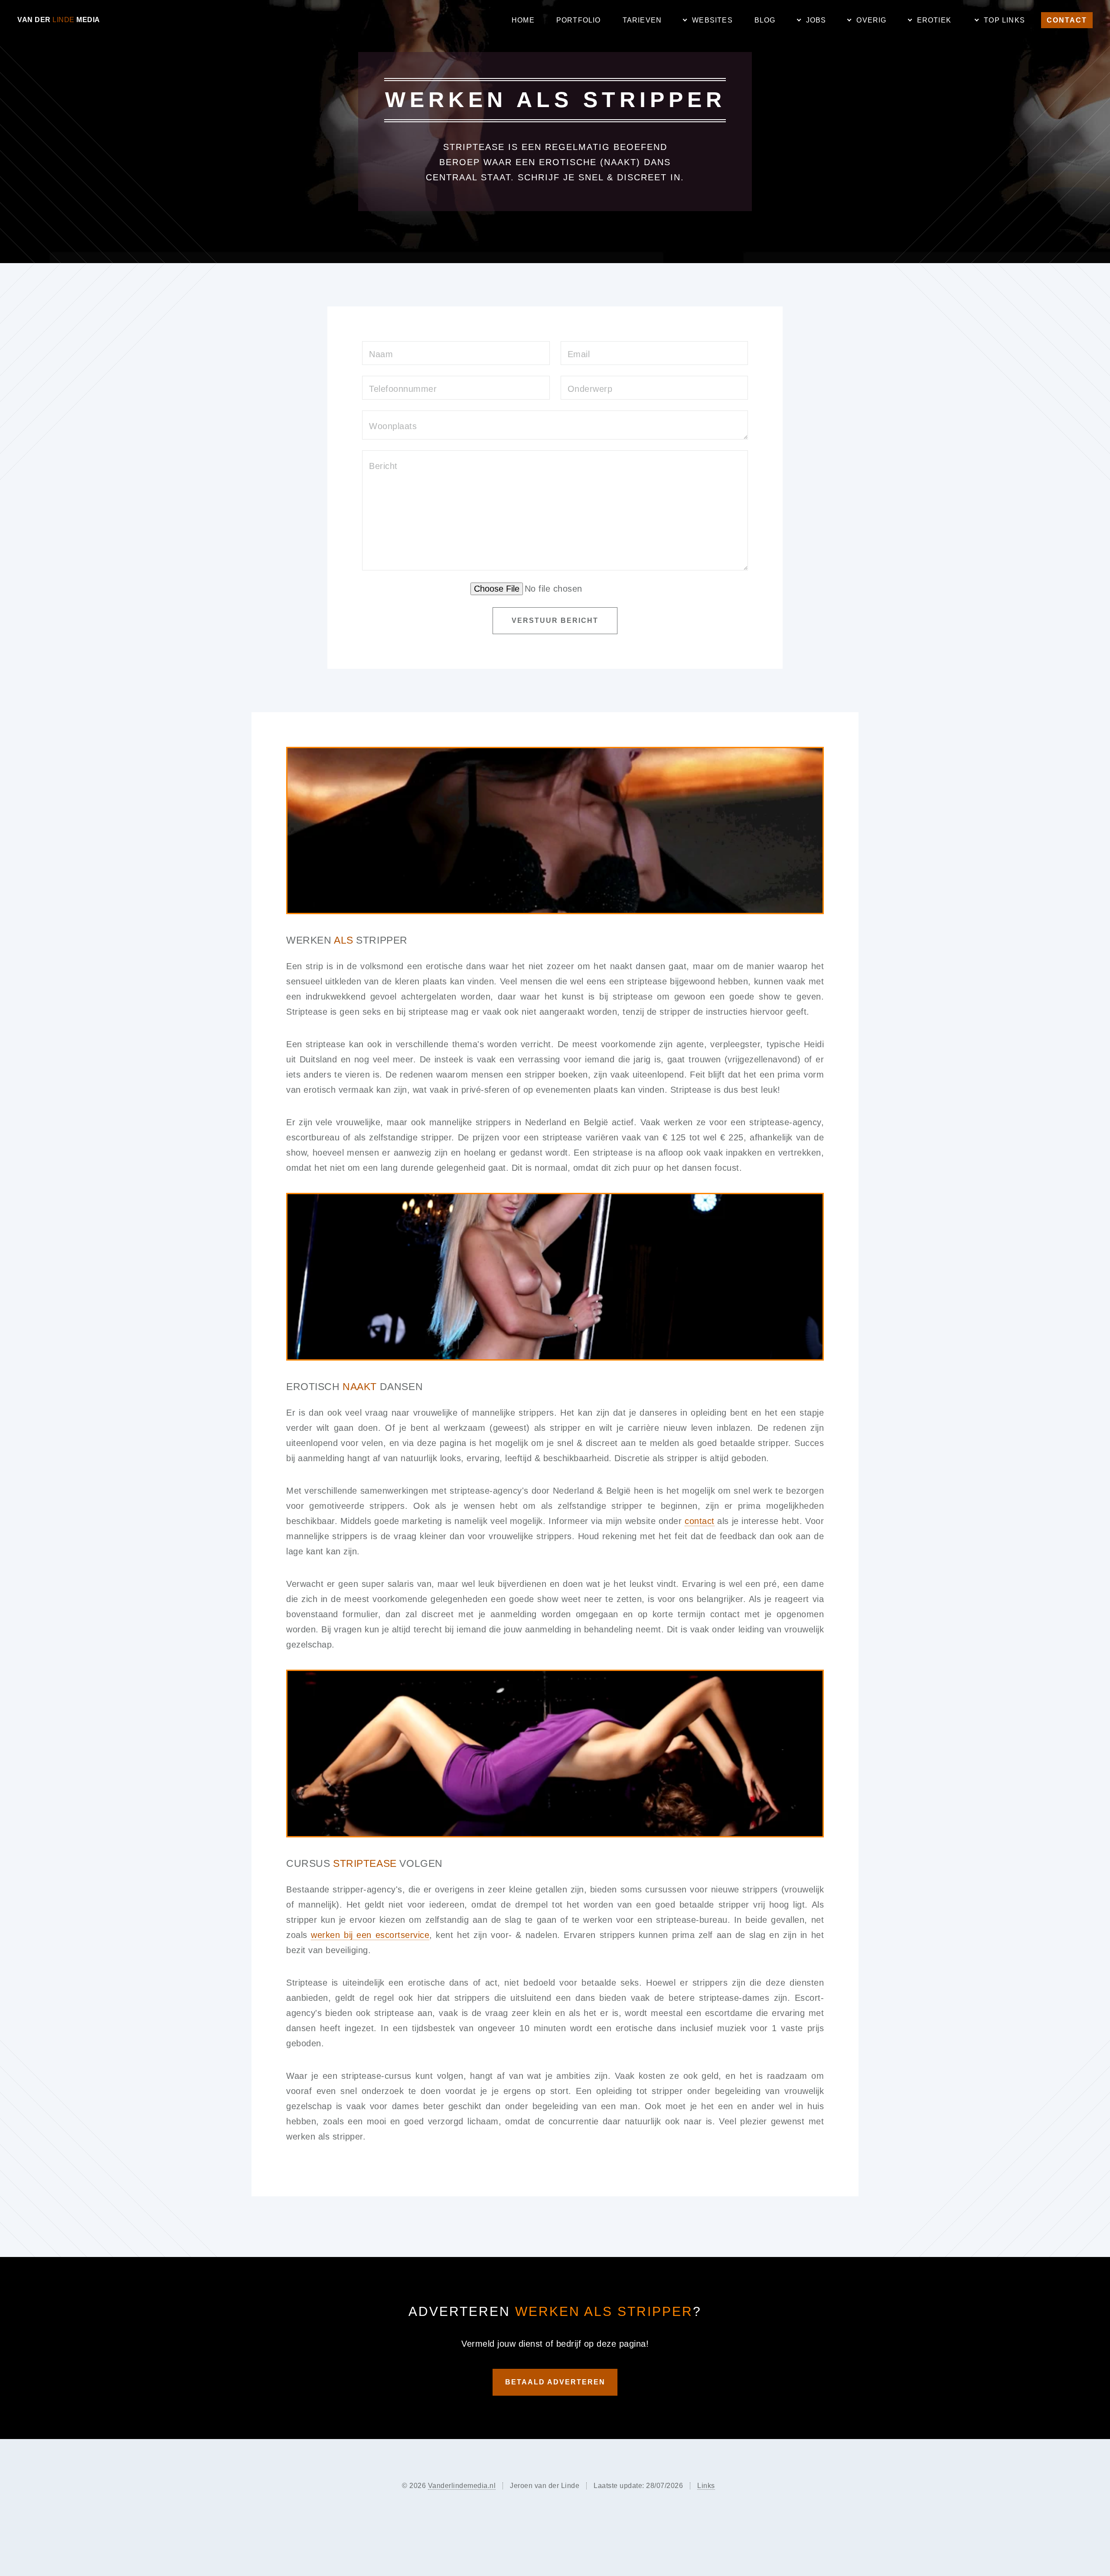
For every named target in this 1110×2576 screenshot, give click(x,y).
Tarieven (642, 20)
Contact (1067, 20)
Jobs (816, 20)
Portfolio (579, 20)
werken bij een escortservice (370, 1935)
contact (700, 1521)
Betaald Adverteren (555, 2382)
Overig (871, 20)
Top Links (1004, 20)
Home (523, 20)
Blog (765, 20)
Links (706, 2486)
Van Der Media (59, 20)
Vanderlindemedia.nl (462, 2486)
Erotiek (934, 20)
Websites (712, 20)
